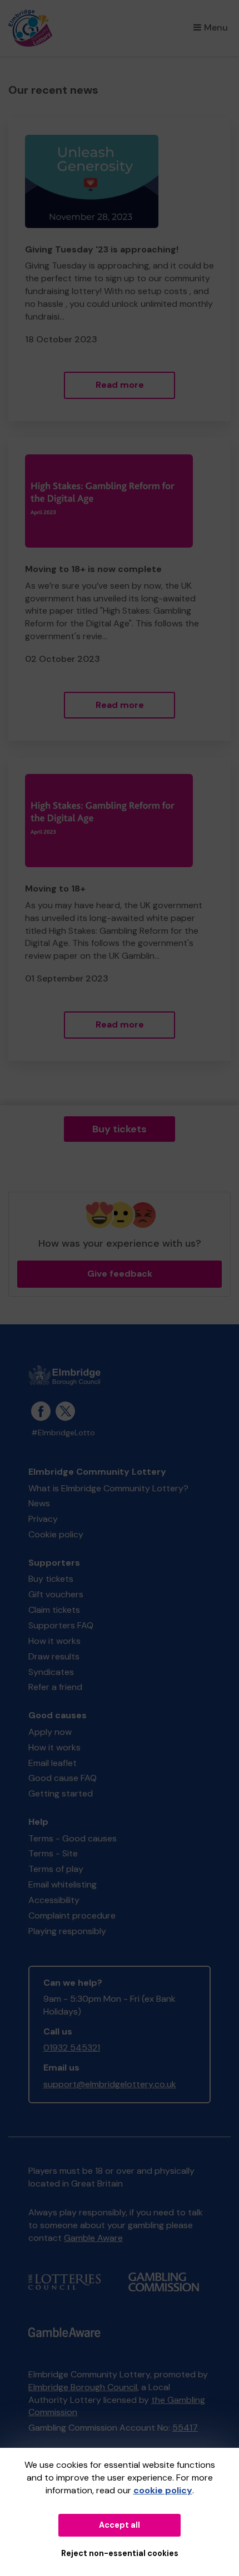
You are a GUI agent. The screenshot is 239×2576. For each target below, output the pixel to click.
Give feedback (120, 1274)
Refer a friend (55, 1687)
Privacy (43, 1519)
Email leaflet (53, 1763)
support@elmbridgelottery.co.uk (110, 2084)
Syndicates (51, 1672)
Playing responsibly (67, 1931)
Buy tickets (120, 1129)
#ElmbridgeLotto (63, 1433)
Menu (216, 27)
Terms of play (56, 1869)
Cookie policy (56, 1534)
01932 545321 (72, 2048)
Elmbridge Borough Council (83, 2387)
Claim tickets (54, 1610)
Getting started (61, 1793)
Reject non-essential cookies (120, 2553)
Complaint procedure (72, 1915)
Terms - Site (53, 1853)
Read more (120, 385)
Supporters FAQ (61, 1625)
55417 (185, 2428)
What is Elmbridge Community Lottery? (108, 1488)
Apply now (50, 1732)
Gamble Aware (93, 2238)
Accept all (120, 2525)
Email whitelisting (63, 1884)
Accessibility (54, 1900)
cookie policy (163, 2490)
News (39, 1503)
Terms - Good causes (73, 1838)
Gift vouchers (56, 1594)
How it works (54, 1641)
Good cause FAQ (63, 1778)
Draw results (54, 1656)
